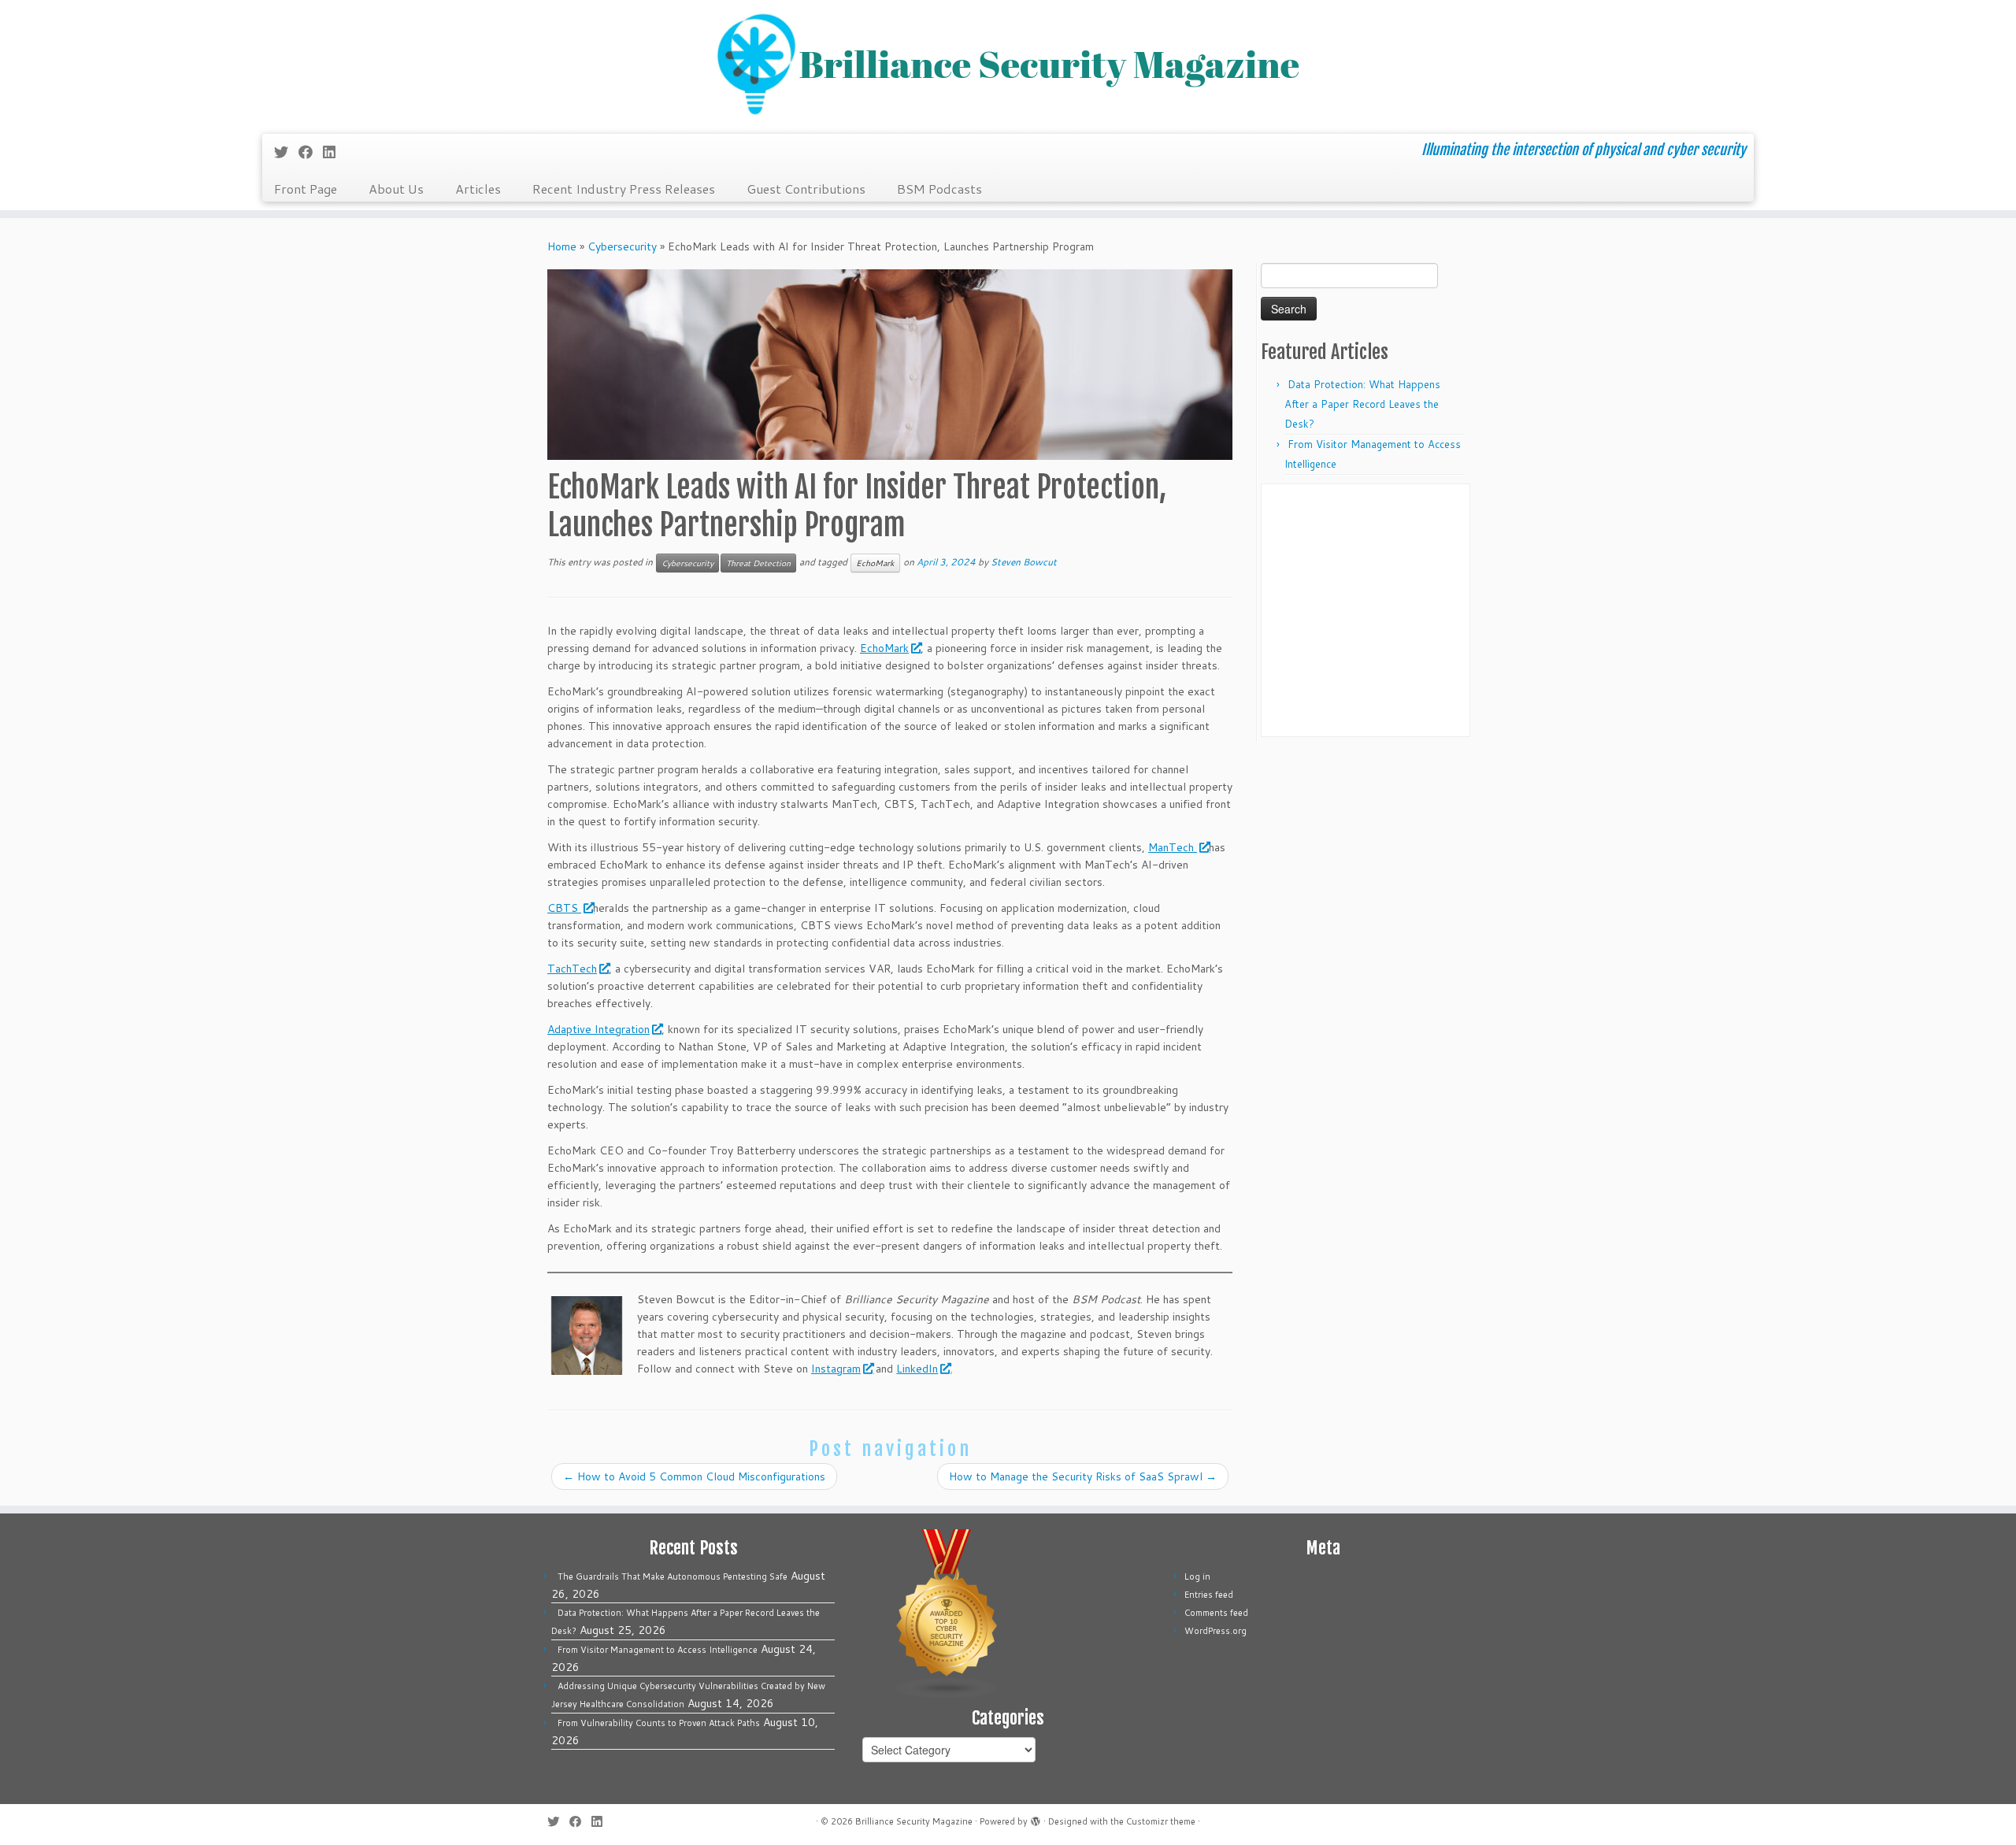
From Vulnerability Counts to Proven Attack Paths (659, 1723)
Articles (478, 189)
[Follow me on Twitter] (286, 152)
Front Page (306, 189)
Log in (1197, 1576)
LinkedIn (917, 1369)
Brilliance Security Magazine (914, 1821)
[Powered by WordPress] (1036, 1818)
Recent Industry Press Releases (624, 189)
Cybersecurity (622, 246)
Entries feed (1209, 1595)
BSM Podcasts (939, 189)
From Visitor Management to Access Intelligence (658, 1650)
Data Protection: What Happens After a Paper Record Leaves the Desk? (1362, 404)
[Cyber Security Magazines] (947, 1613)
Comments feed (1216, 1613)
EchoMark (875, 563)
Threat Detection (758, 563)
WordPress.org (1216, 1631)
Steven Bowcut (1024, 562)
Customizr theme (1161, 1821)
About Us (396, 189)
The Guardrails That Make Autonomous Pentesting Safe (673, 1576)
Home (562, 246)
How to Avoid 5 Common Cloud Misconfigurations (694, 1476)
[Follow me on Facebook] (311, 152)
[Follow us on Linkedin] (334, 152)
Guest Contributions (806, 189)
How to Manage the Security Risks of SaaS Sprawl (1083, 1476)
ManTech (1173, 847)
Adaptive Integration (598, 1029)
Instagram (836, 1369)
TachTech (572, 969)
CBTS (564, 908)
